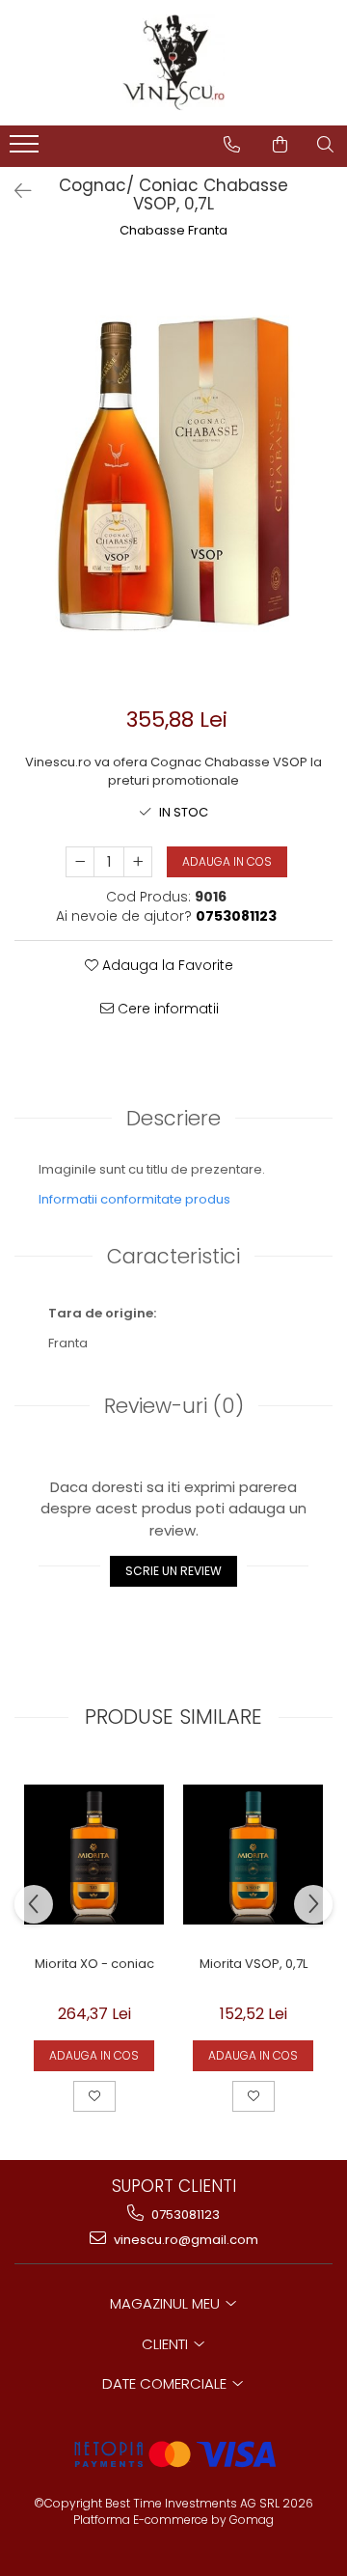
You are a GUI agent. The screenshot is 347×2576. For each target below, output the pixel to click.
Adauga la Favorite (166, 965)
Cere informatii (166, 1009)
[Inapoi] (14, 191)
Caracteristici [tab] (173, 1256)
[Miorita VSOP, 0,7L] (253, 1855)
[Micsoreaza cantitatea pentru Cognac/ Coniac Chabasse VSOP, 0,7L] (80, 862)
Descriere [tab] (173, 1118)
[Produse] (27, 150)
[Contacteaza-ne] (232, 145)
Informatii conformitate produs (134, 1199)
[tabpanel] (173, 475)
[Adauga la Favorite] (94, 2096)
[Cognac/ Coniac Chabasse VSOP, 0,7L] (173, 475)
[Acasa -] (173, 63)
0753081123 (184, 2215)
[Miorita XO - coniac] (94, 1855)
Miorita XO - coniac (94, 1965)
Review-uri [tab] (174, 1406)
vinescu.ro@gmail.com (185, 2240)
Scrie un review (173, 1571)
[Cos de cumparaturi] (280, 145)
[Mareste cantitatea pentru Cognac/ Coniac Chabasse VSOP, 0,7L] (138, 862)
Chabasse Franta (173, 231)
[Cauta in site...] (325, 145)
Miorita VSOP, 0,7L (254, 1965)
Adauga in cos (227, 861)
